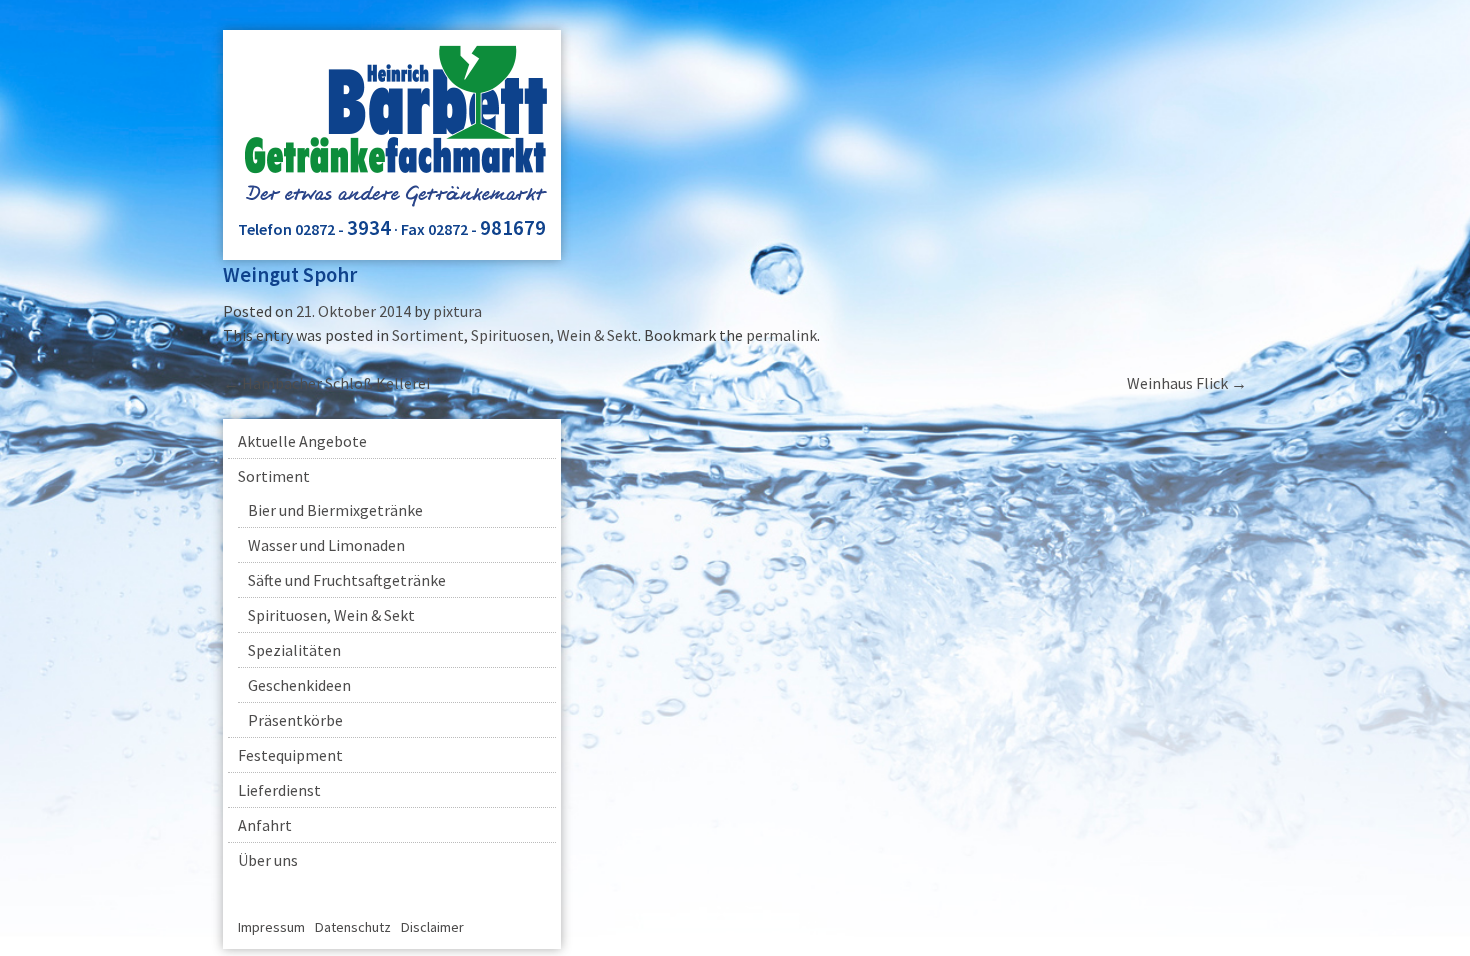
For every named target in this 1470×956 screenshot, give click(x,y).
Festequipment (290, 755)
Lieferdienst (279, 790)
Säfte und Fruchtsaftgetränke (347, 580)
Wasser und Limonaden (326, 545)
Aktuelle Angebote (302, 441)
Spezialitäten (294, 650)
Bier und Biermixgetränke (335, 510)
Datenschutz (353, 927)
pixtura (457, 311)
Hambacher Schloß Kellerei (326, 383)
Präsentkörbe (295, 720)
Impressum (271, 927)
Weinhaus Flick (1187, 383)
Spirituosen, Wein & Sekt (554, 335)
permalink (781, 335)
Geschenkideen (299, 685)
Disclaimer (432, 927)
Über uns (268, 860)
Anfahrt (265, 825)
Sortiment (428, 335)
